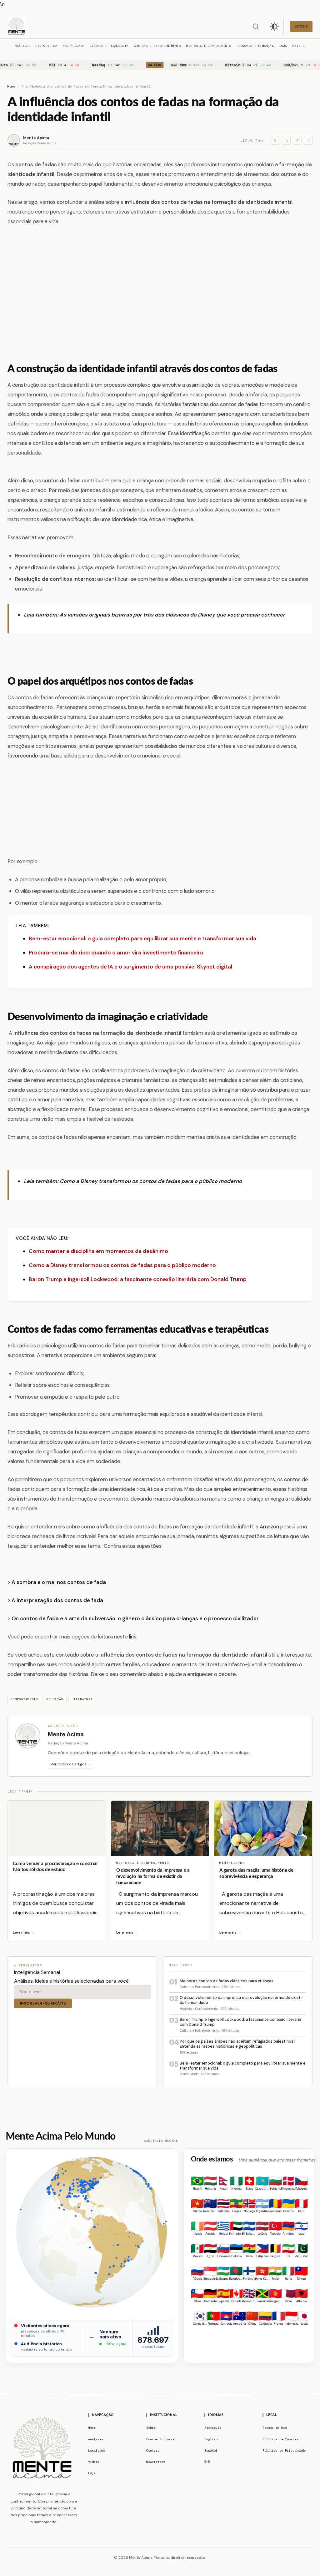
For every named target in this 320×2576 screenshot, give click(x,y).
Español (211, 2450)
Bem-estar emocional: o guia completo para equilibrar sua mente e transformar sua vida (142, 938)
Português (213, 2428)
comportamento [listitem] (24, 1699)
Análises (22, 46)
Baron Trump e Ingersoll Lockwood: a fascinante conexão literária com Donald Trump (138, 1279)
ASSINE (301, 26)
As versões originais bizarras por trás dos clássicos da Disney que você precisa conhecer (172, 615)
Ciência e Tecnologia (109, 46)
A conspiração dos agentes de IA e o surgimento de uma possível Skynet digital (130, 967)
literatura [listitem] (82, 1699)
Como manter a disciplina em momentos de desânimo (98, 1251)
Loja (283, 46)
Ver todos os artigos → (71, 1764)
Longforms (97, 2450)
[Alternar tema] (274, 27)
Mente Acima (36, 138)
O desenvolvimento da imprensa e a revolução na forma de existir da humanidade (153, 1877)
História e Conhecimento (209, 46)
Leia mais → (24, 1932)
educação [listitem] (55, 1699)
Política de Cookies (280, 2439)
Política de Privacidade (284, 2450)
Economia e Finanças (255, 46)
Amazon (269, 1527)
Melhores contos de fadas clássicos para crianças (227, 1981)
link (132, 1637)
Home (11, 86)
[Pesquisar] (256, 27)
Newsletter (156, 2462)
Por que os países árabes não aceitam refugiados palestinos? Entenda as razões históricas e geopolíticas (238, 2044)
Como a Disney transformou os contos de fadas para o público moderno (151, 1181)
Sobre (151, 2428)
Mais (296, 46)
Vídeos (94, 2462)
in (286, 141)
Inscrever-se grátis (43, 2003)
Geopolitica (46, 46)
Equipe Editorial (161, 2439)
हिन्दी (207, 2462)
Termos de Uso (275, 2428)
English (211, 2439)
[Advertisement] (160, 297)
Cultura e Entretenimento (157, 46)
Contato (153, 2450)
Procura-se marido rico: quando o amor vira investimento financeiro (116, 953)
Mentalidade (74, 46)
